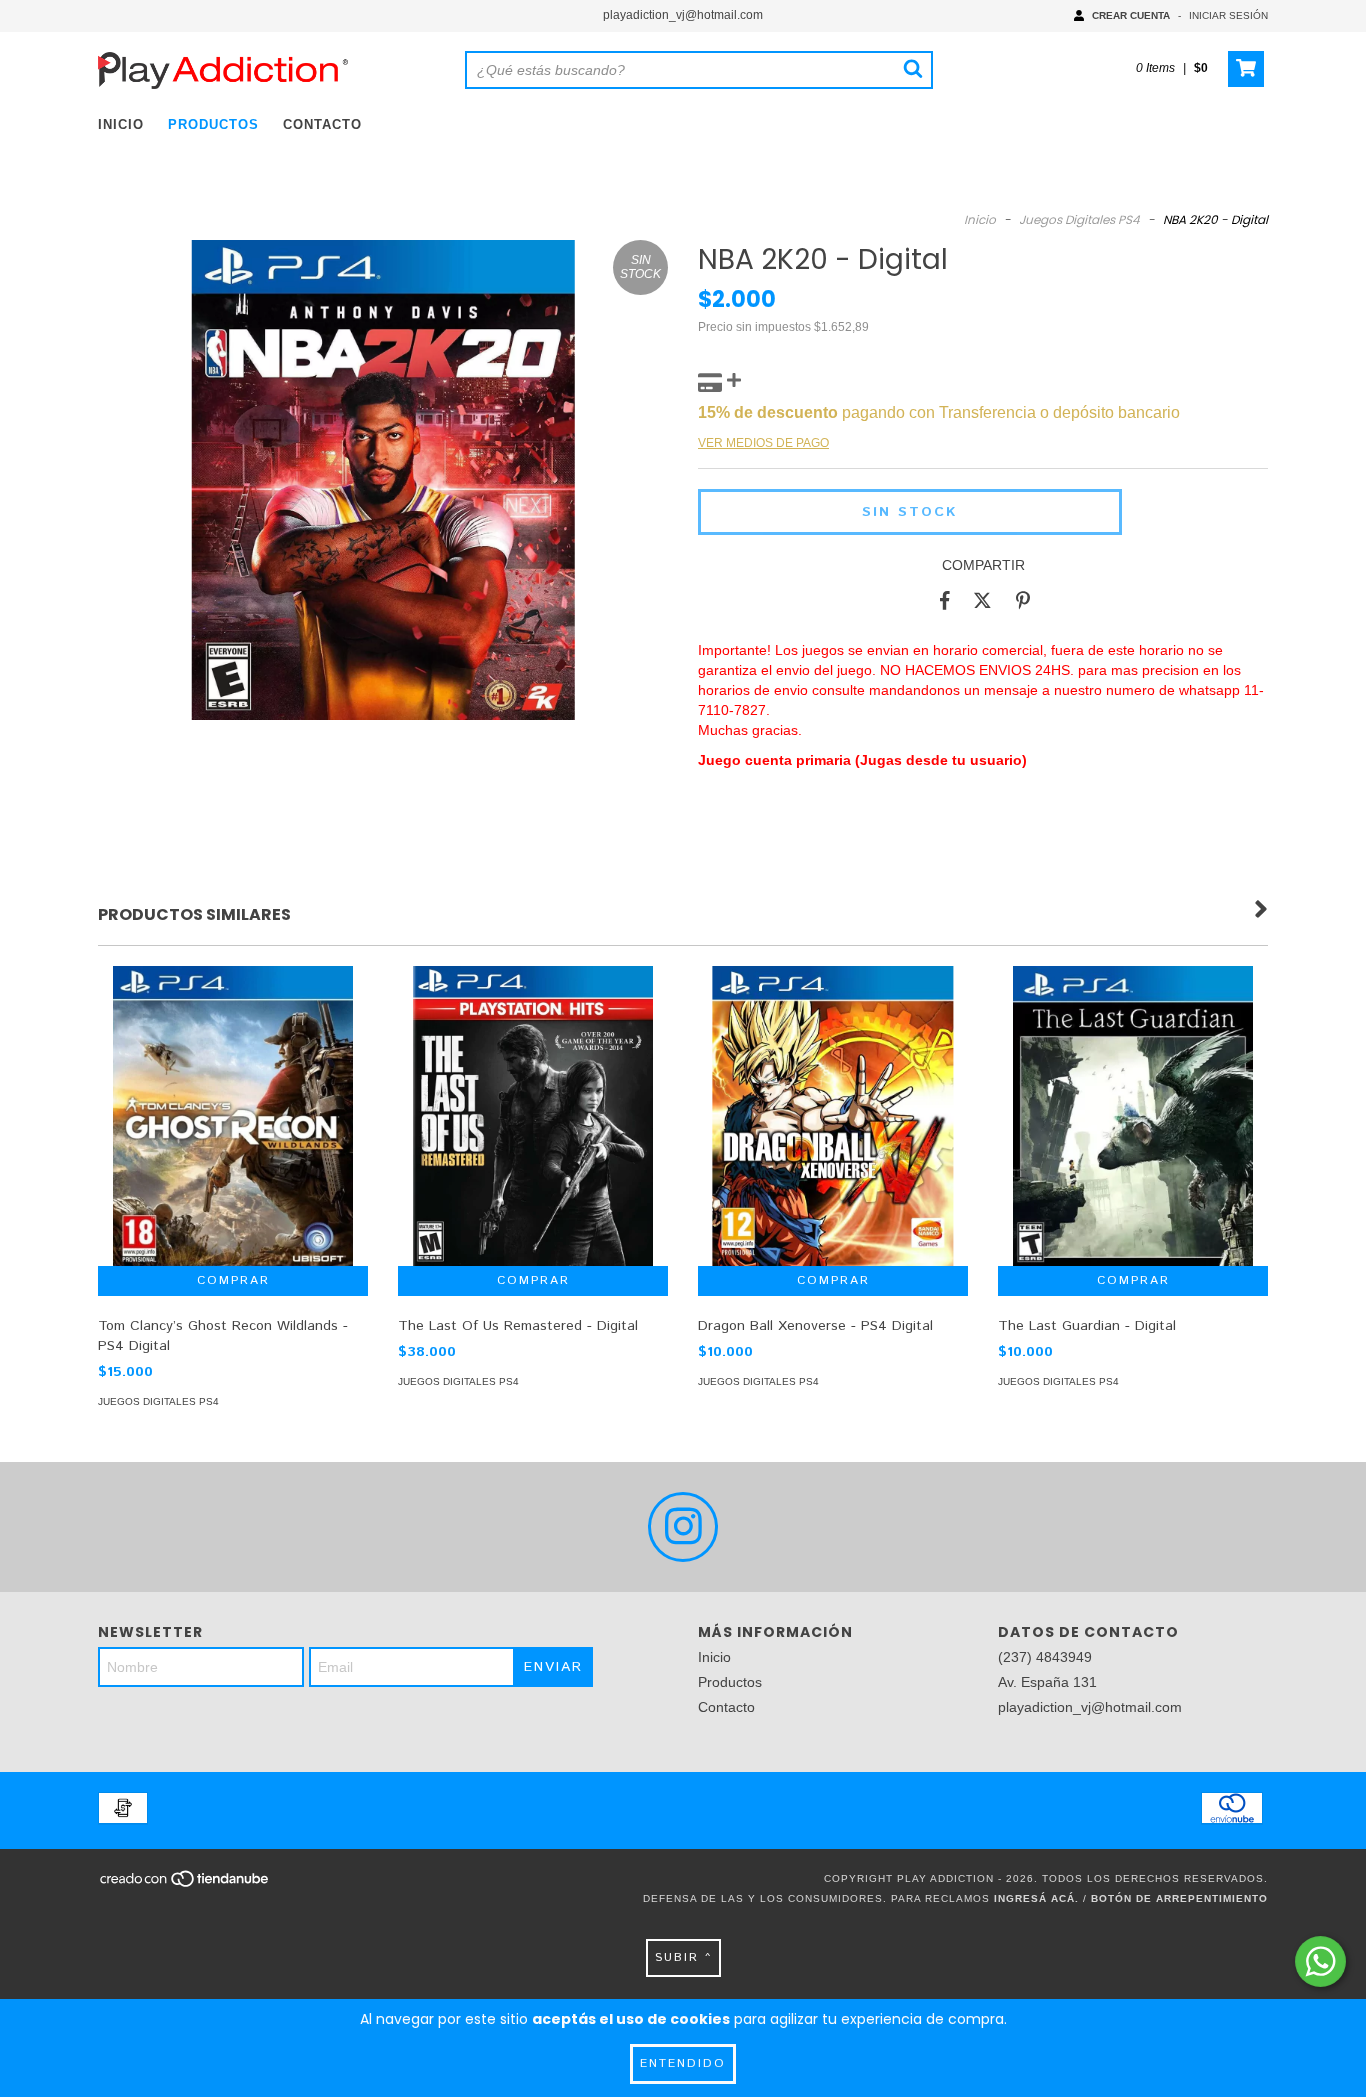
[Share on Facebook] (945, 600)
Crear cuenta (1131, 15)
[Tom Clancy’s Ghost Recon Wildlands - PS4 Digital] (233, 1135)
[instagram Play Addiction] (683, 1527)
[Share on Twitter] (982, 600)
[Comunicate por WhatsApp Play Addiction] (1320, 1961)
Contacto (322, 124)
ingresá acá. (1036, 1898)
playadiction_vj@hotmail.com (683, 15)
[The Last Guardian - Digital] (1133, 1135)
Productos (213, 124)
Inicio (121, 124)
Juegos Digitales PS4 (1079, 219)
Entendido (683, 2063)
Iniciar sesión (1228, 15)
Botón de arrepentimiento (1179, 1898)
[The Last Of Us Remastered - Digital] (533, 1135)
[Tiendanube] (185, 1885)
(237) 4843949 (1045, 1657)
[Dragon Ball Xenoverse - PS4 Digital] (833, 1134)
